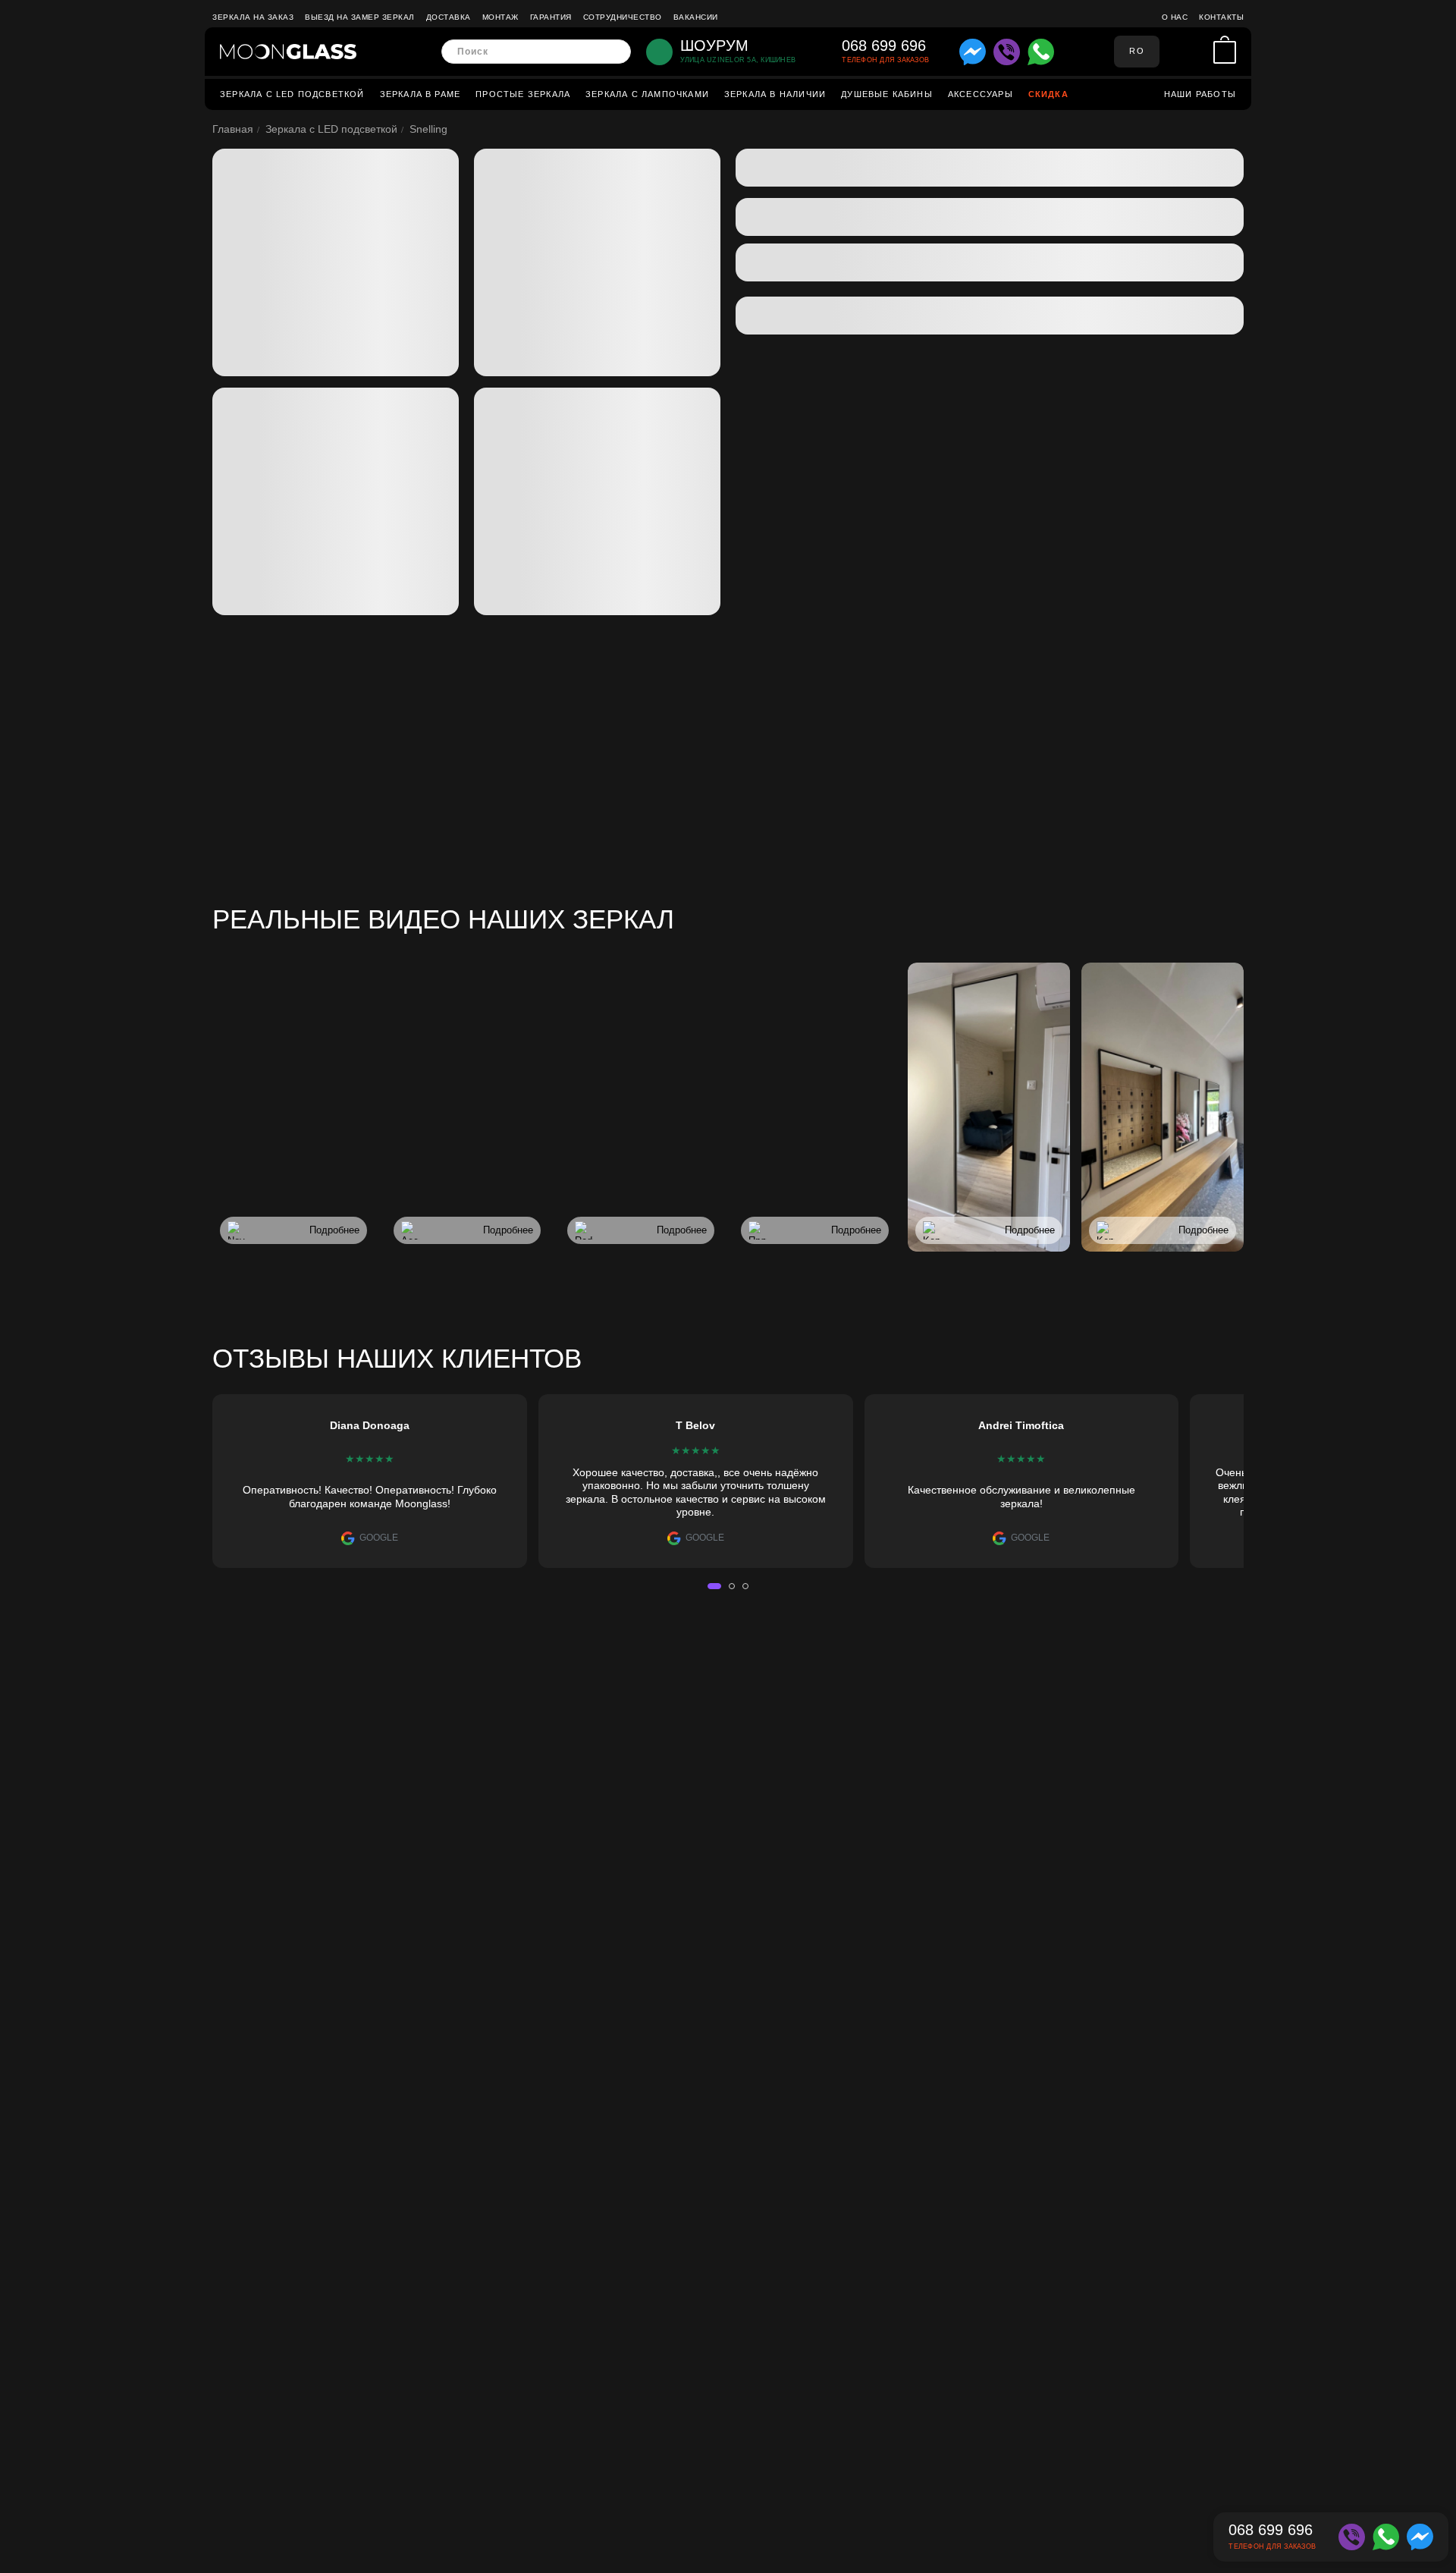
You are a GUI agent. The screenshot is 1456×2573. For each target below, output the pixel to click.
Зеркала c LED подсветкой (292, 94)
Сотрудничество (623, 17)
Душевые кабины (887, 94)
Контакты (1221, 17)
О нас (1175, 17)
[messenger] (973, 52)
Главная (233, 129)
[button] (714, 1586)
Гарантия (551, 17)
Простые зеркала (523, 94)
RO (1136, 51)
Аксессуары (981, 94)
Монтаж (500, 17)
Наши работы (1200, 94)
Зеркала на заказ (253, 17)
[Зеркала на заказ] (288, 52)
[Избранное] (1198, 52)
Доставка (449, 17)
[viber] (1007, 52)
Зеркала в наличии (775, 94)
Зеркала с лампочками (647, 94)
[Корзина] (1225, 52)
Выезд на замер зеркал (360, 17)
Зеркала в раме (420, 94)
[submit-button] (615, 52)
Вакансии (696, 17)
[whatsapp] (1041, 52)
